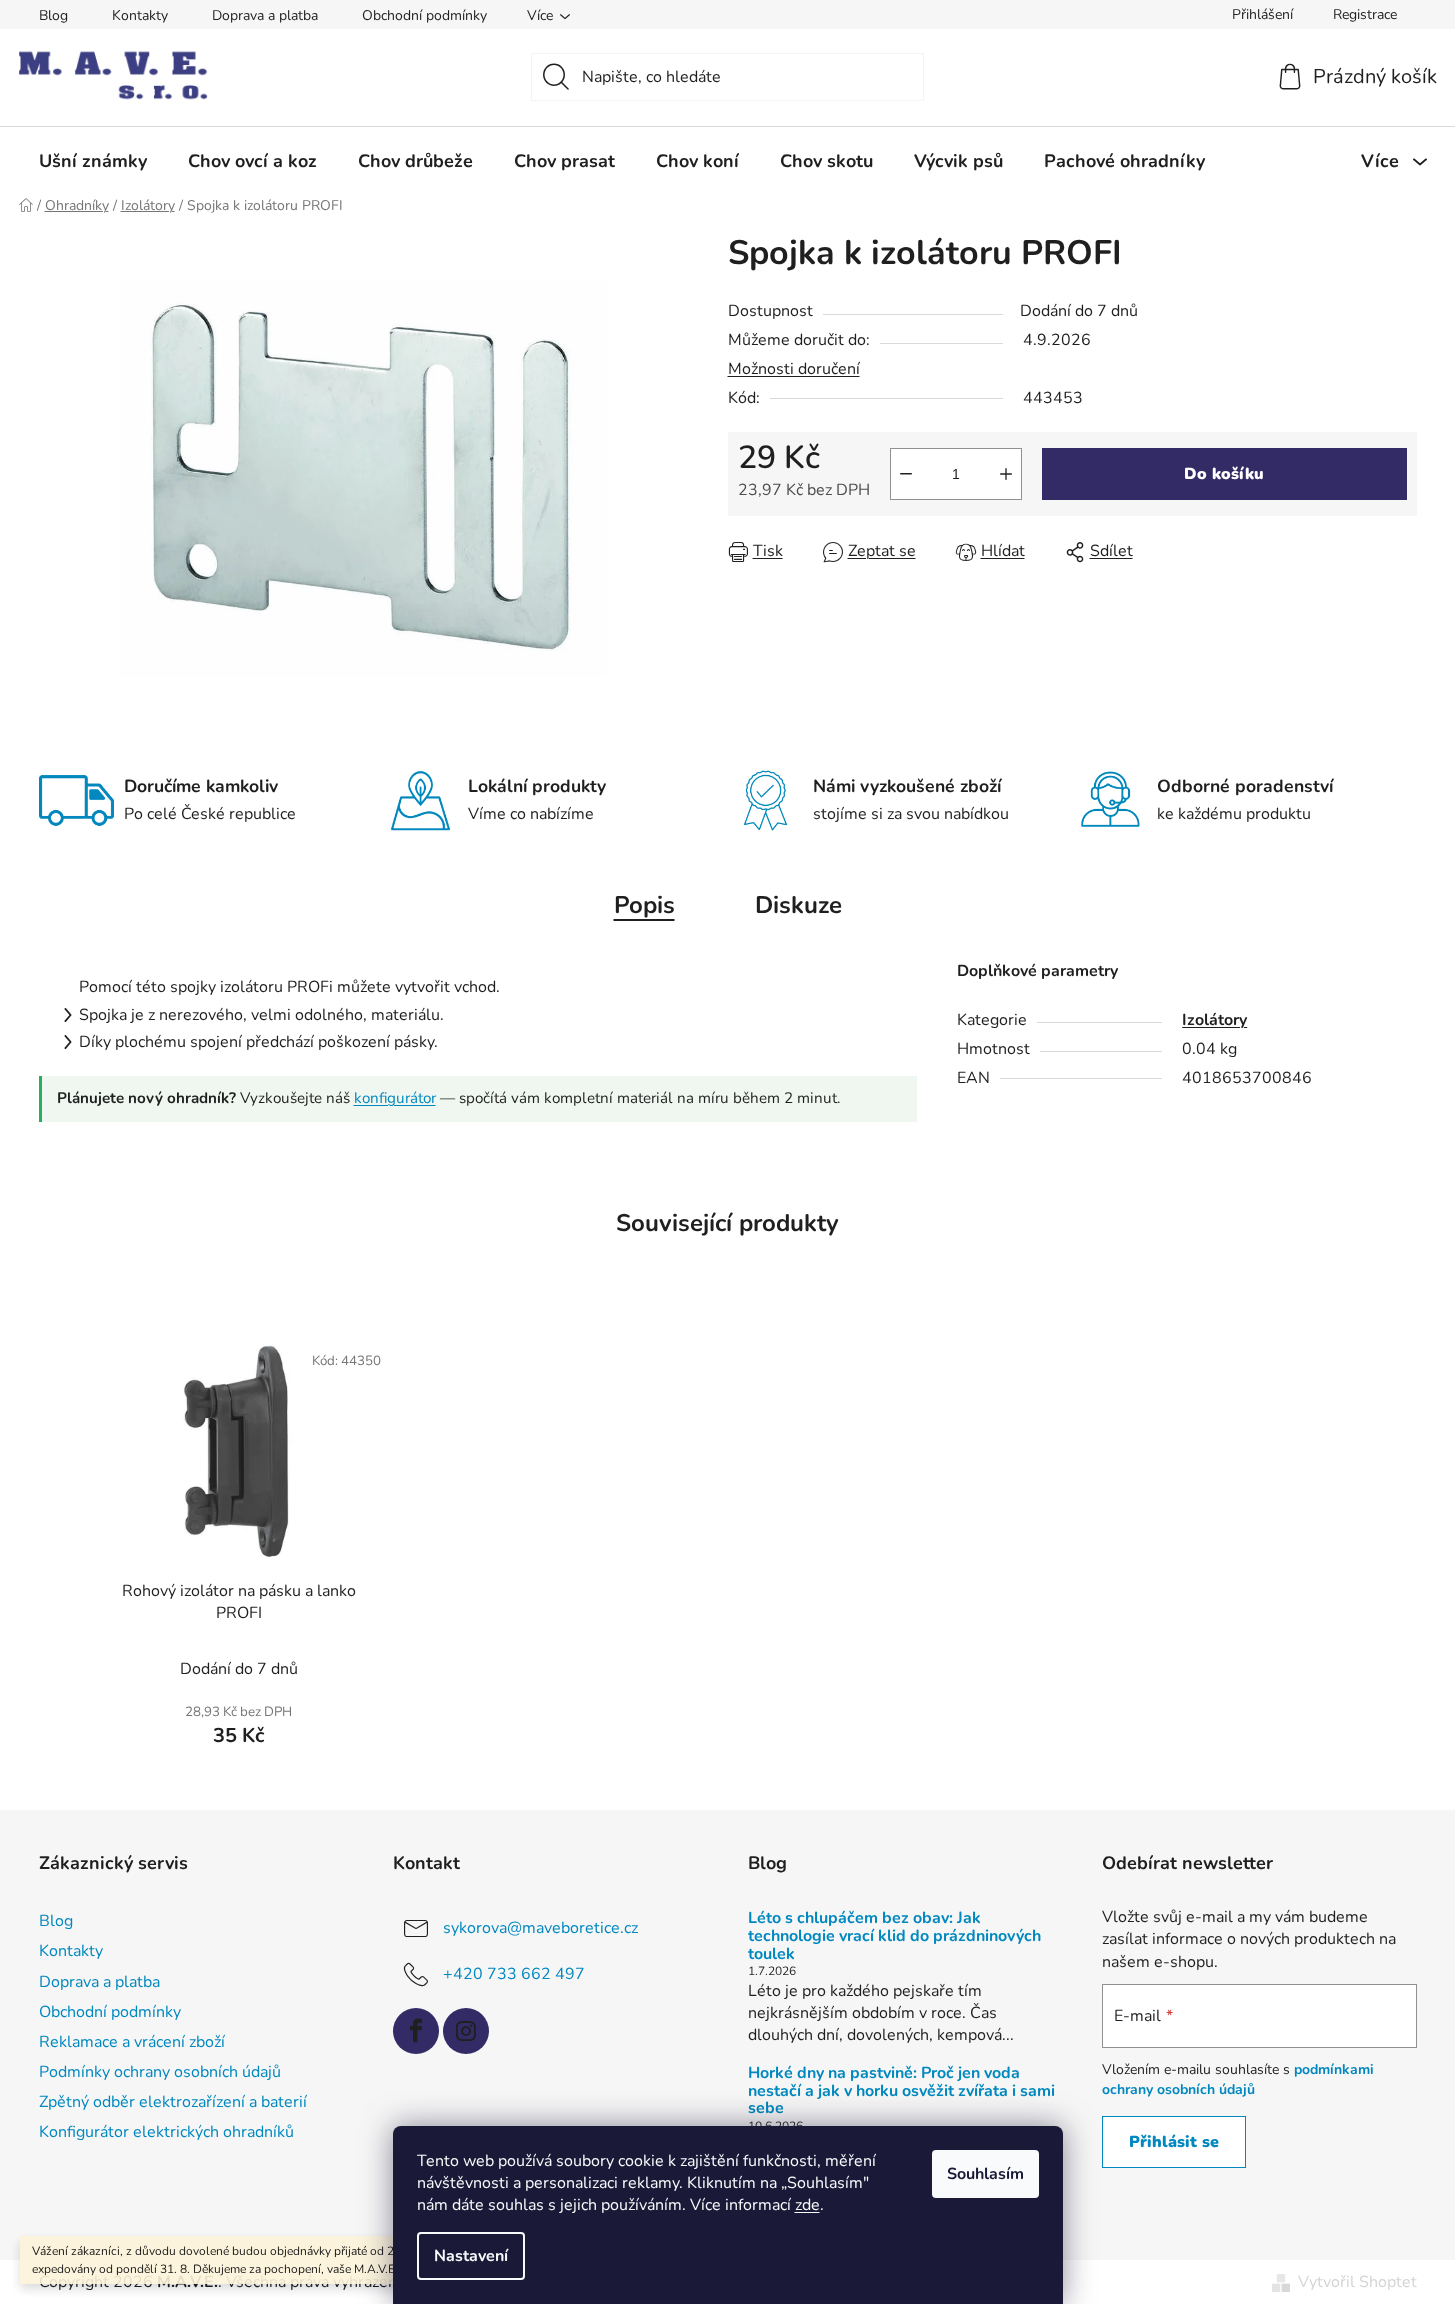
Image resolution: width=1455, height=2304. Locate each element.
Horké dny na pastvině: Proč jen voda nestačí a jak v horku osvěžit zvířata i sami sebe (901, 2091)
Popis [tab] (644, 905)
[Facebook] (416, 2031)
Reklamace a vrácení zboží (132, 2042)
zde (807, 2205)
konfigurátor (395, 1098)
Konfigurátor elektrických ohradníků (166, 2132)
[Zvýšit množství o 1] (1006, 474)
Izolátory (1214, 1020)
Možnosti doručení (794, 369)
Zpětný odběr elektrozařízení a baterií (173, 2102)
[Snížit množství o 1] (906, 474)
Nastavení (471, 2256)
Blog (53, 15)
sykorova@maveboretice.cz (540, 1928)
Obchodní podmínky (424, 15)
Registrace (1365, 14)
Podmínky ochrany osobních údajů (160, 2072)
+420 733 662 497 (514, 1974)
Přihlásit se (1174, 2142)
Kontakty (140, 15)
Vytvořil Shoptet (1357, 2282)
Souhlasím (985, 2174)
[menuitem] (93, 161)
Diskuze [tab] (798, 905)
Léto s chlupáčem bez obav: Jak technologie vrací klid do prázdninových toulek (894, 1936)
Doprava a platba (265, 15)
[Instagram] (466, 2031)
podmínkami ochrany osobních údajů (1238, 2079)
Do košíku (1224, 474)
